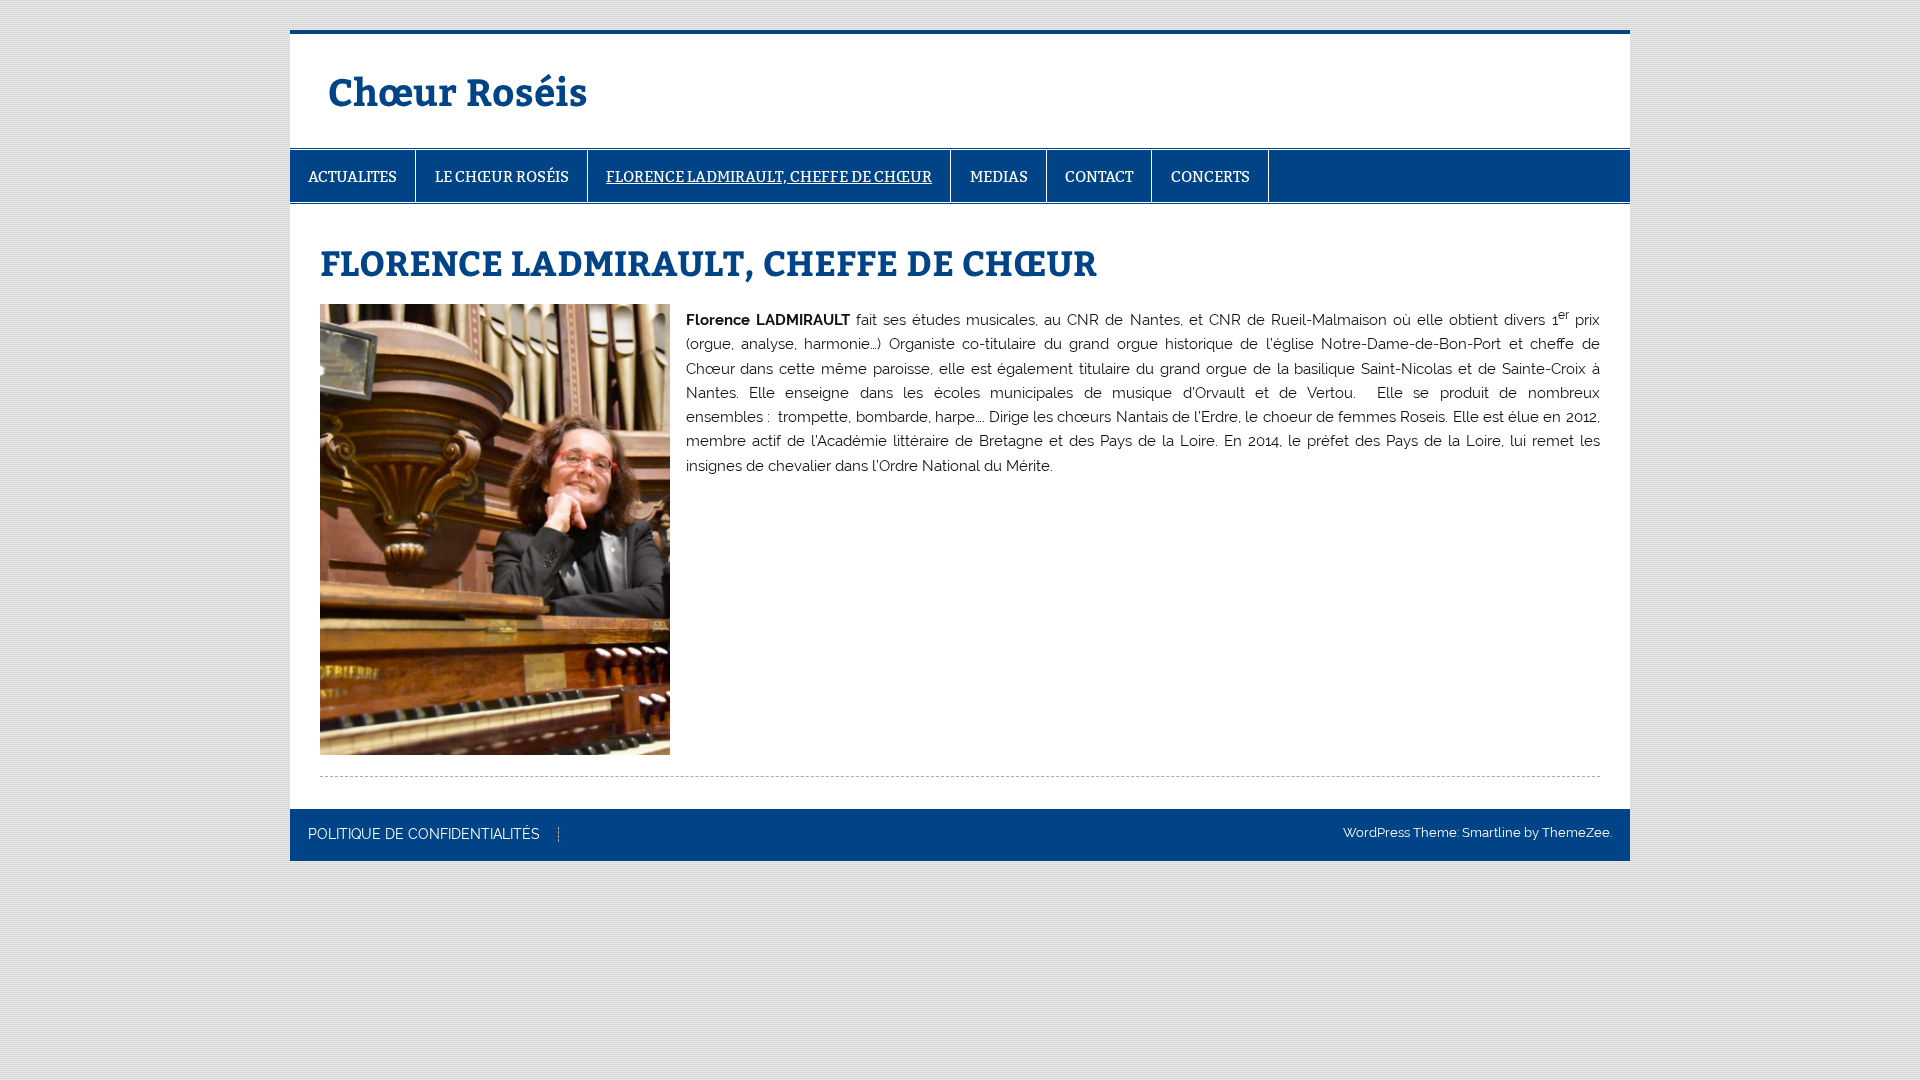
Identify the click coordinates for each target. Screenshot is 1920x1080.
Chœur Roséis (458, 90)
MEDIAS (999, 176)
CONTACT (1099, 176)
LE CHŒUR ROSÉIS (502, 176)
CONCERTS (1210, 176)
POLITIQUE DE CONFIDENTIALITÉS (424, 835)
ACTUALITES (352, 176)
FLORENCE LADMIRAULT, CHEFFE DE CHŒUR (769, 176)
